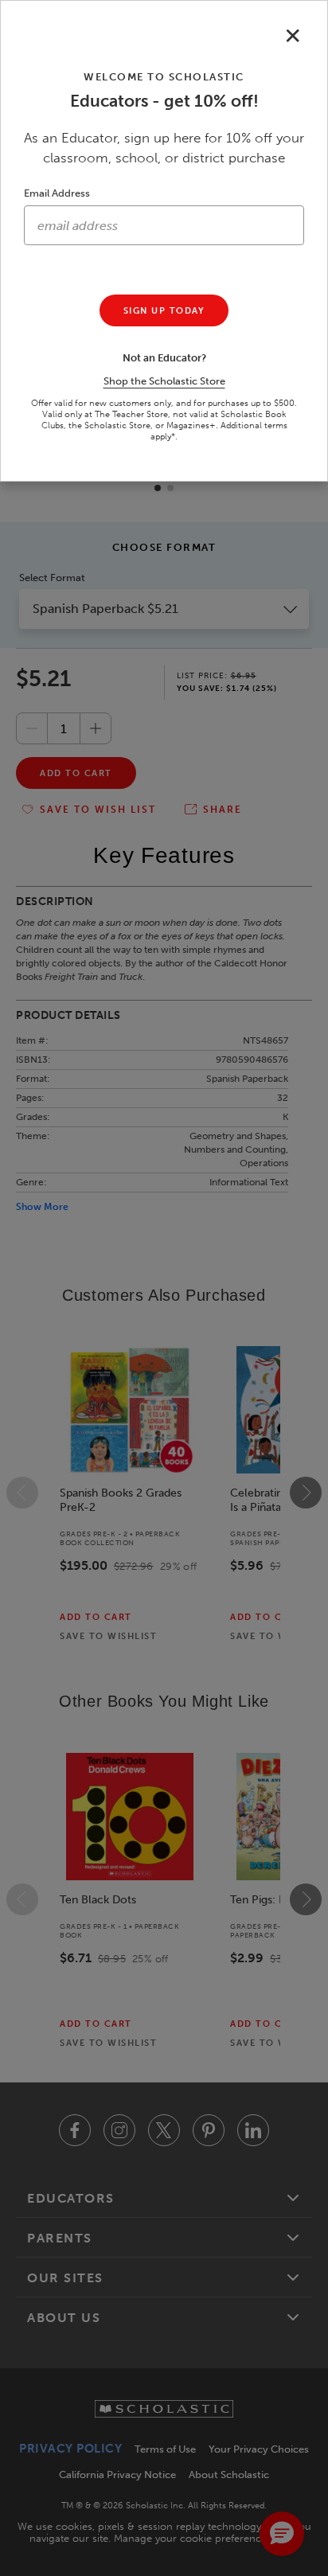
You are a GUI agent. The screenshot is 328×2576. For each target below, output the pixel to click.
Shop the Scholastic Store (164, 381)
